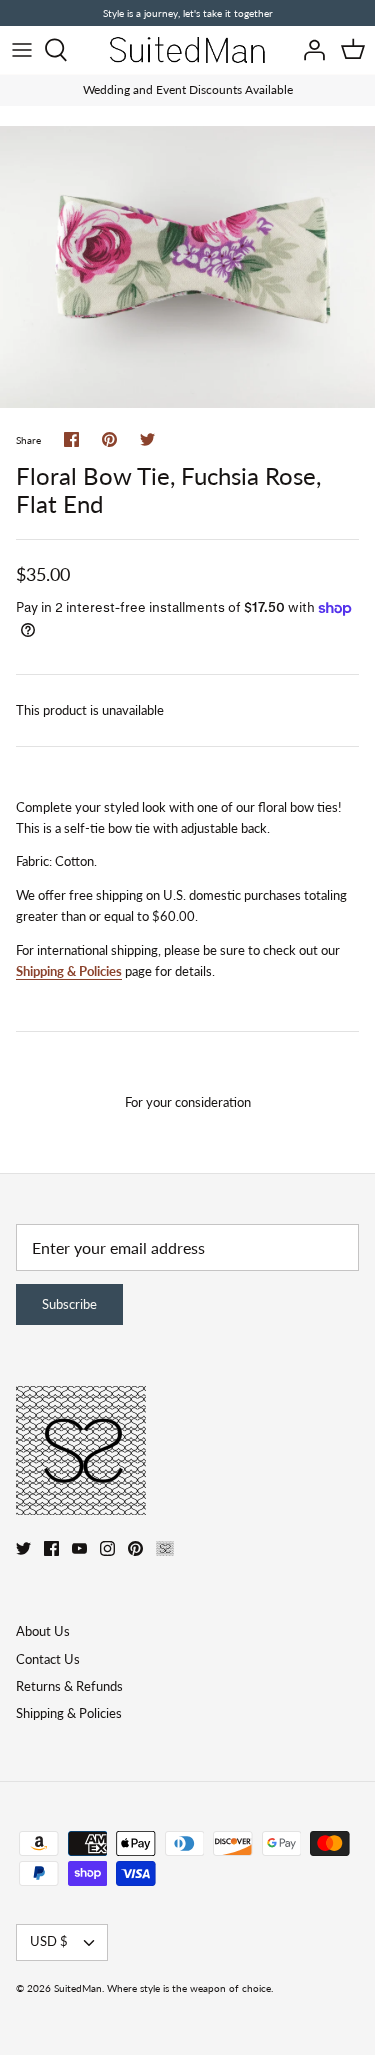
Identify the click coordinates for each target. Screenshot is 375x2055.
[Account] (309, 50)
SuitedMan (78, 1988)
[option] (187, 266)
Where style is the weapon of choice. (190, 1988)
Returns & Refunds (69, 1686)
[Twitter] (23, 1548)
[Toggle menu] (22, 50)
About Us (43, 1631)
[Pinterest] (135, 1548)
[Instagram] (107, 1548)
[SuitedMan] (187, 50)
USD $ (49, 1941)
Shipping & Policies (69, 971)
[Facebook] (51, 1548)
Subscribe (69, 1304)
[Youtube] (79, 1548)
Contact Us (48, 1659)
